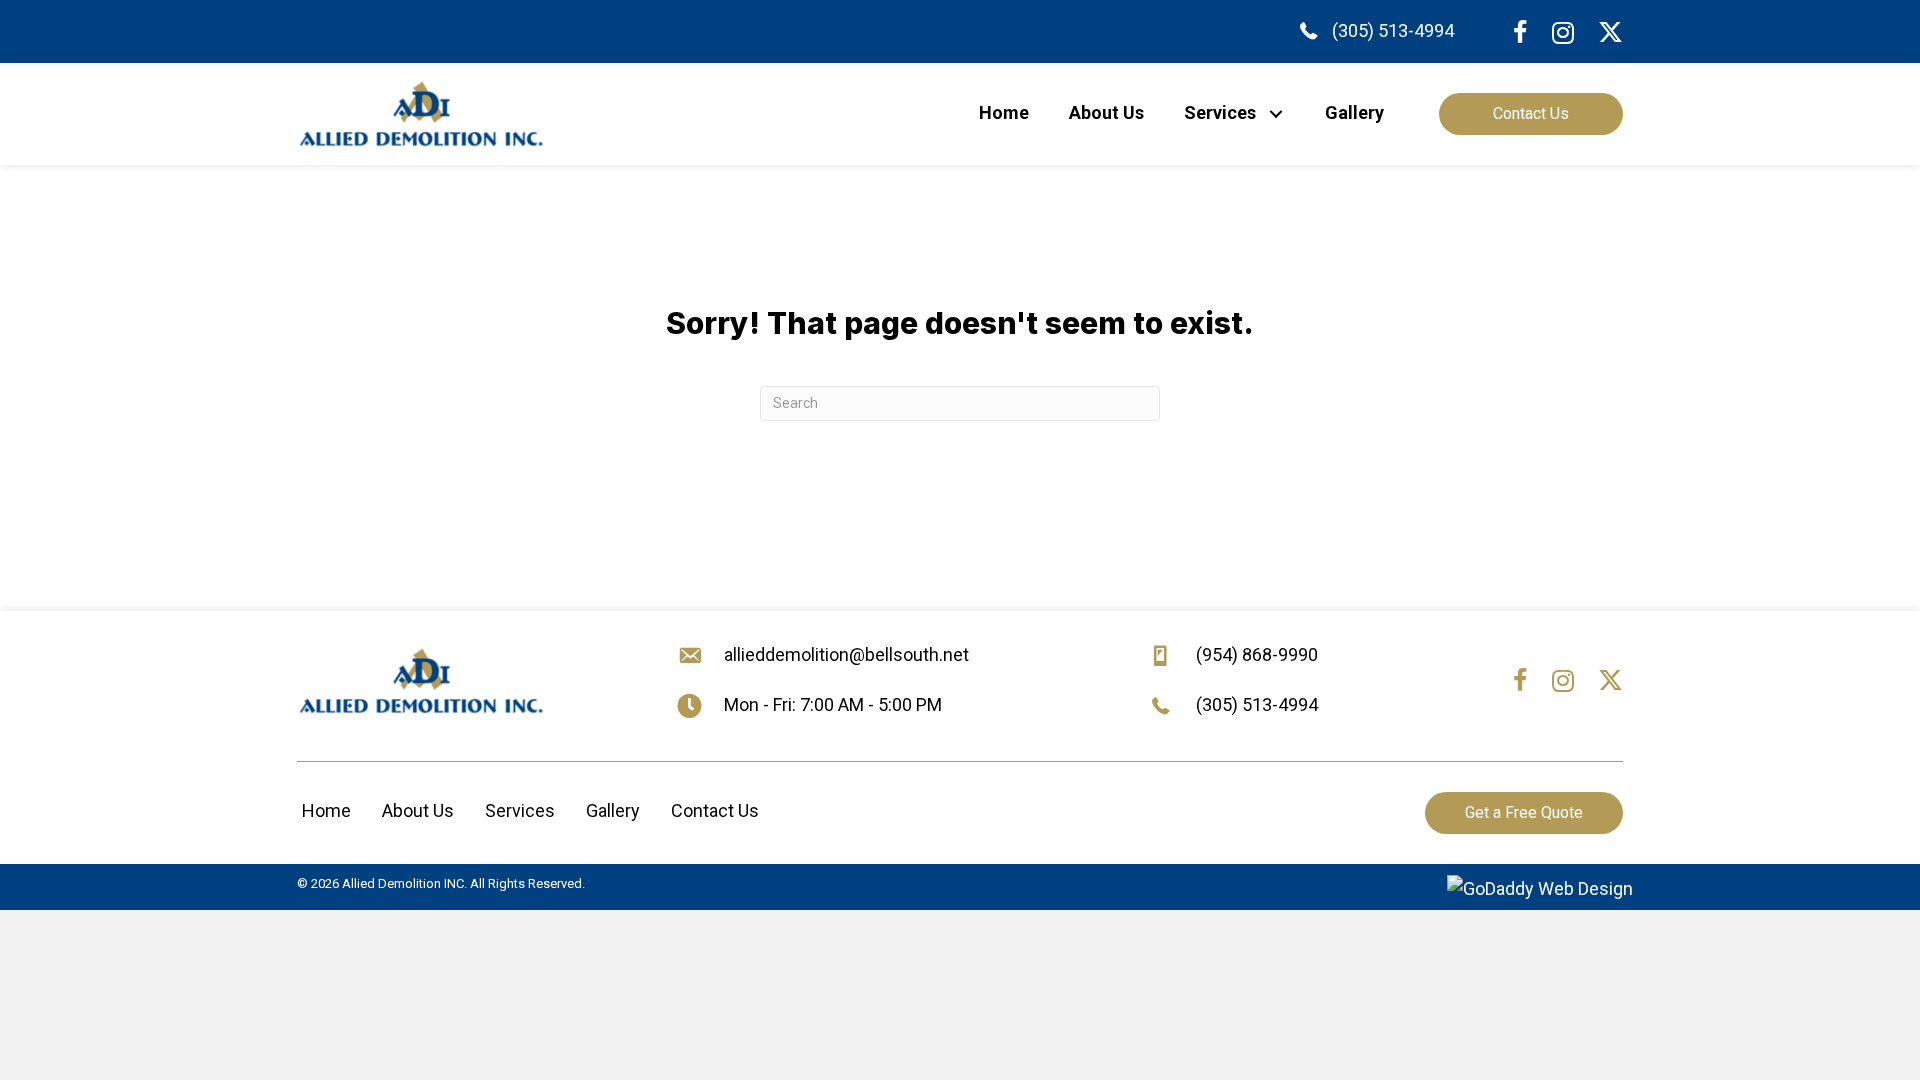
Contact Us (715, 810)
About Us (418, 810)
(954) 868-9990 (1257, 654)
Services (520, 810)
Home (326, 810)
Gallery (613, 810)
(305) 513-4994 (1393, 30)
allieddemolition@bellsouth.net (846, 654)
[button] (1275, 113)
